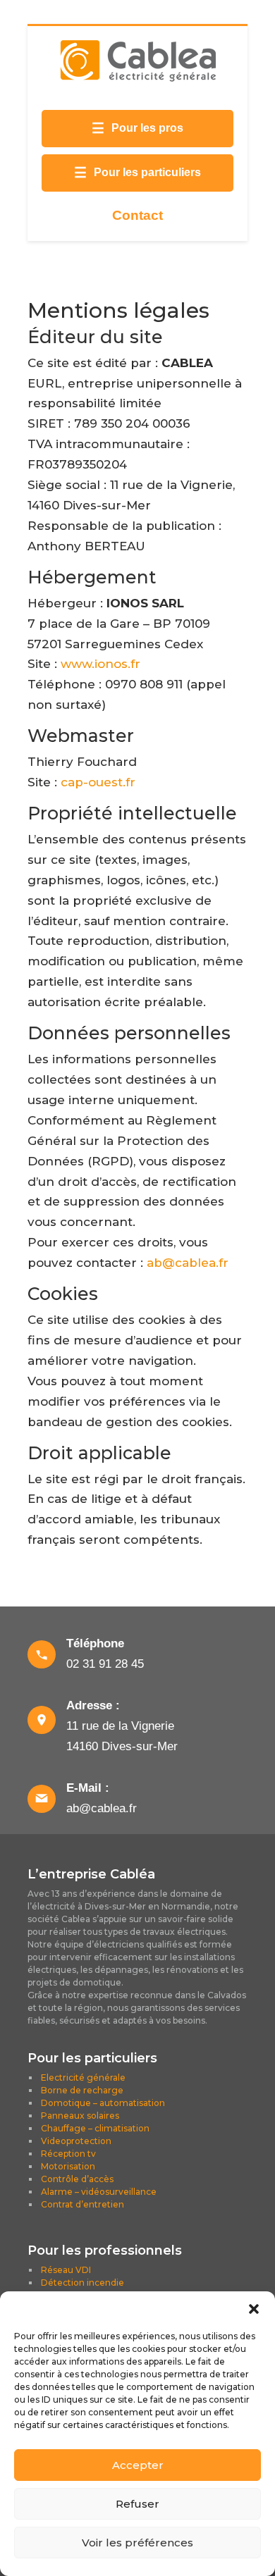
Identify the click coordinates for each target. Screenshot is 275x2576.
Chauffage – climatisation (95, 2128)
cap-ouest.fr (98, 782)
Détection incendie (82, 2283)
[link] (137, 1654)
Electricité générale (83, 2077)
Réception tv (68, 2154)
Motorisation (68, 2166)
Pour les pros (137, 128)
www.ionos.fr (100, 664)
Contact (137, 215)
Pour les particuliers (137, 173)
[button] (254, 2309)
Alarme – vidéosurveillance (99, 2192)
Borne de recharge (82, 2090)
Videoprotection (76, 2141)
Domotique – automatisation (103, 2103)
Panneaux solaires (80, 2116)
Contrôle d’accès (77, 2179)
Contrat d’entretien (82, 2204)
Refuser (137, 2504)
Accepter (138, 2465)
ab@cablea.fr (188, 1263)
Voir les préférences (137, 2543)
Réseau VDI (66, 2270)
